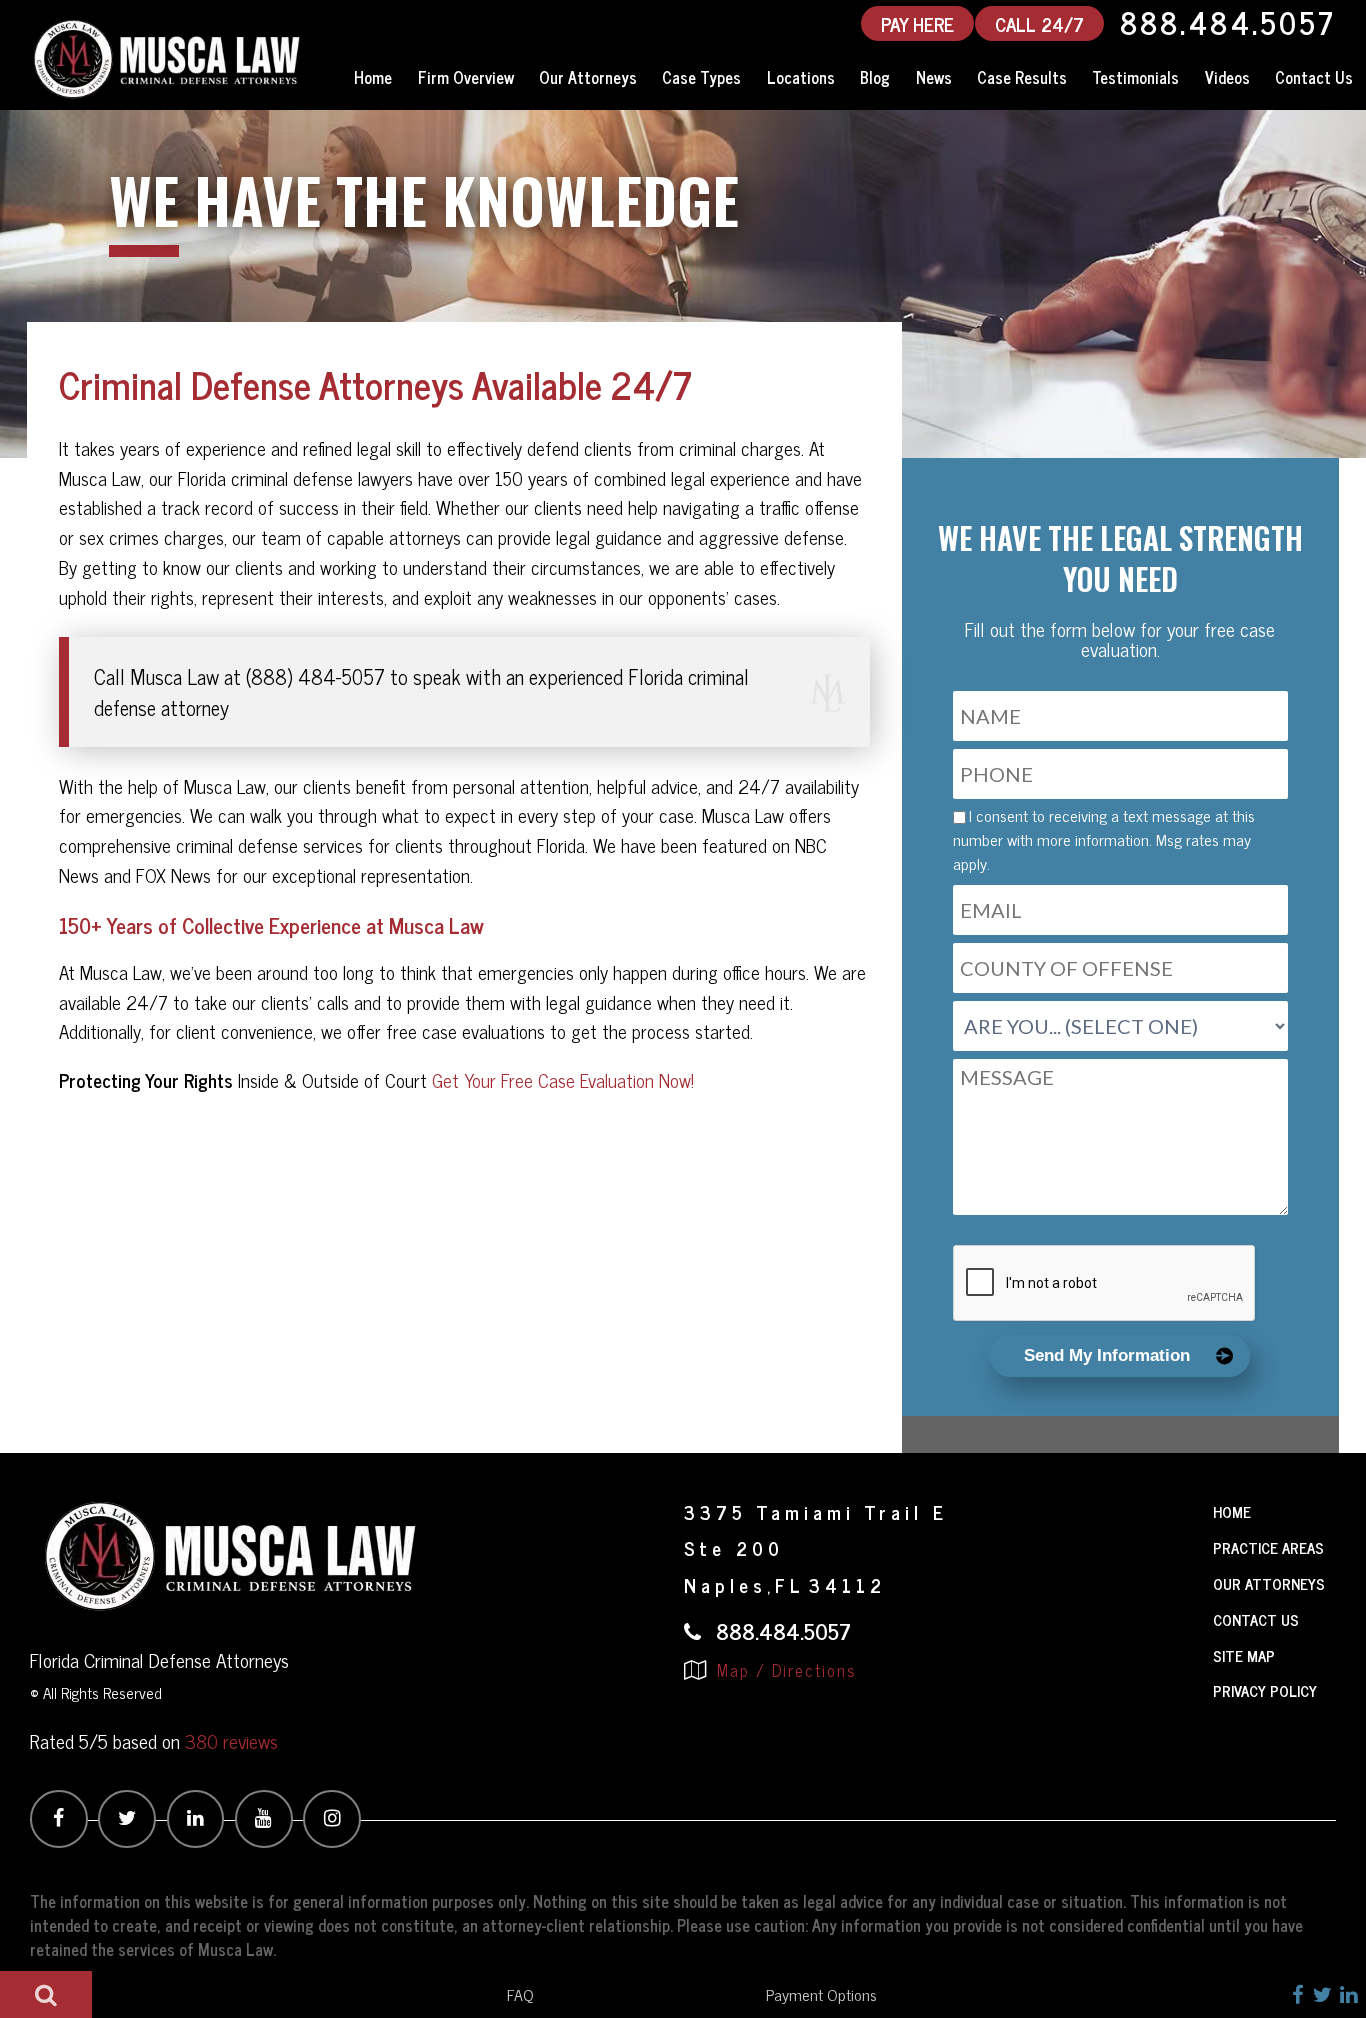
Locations (801, 77)
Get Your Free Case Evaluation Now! (563, 1080)
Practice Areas (1268, 1547)
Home (373, 77)
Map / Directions (784, 1670)
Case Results (1022, 77)
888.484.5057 (1228, 23)
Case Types (701, 77)
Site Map (1244, 1655)
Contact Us (1314, 77)
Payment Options (821, 1994)
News (934, 77)
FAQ (520, 1994)
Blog (875, 77)
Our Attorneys (588, 77)
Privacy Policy (1265, 1690)
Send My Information (1107, 1355)
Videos (1227, 77)
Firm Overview (466, 77)
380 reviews (231, 1740)
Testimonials (1135, 77)
